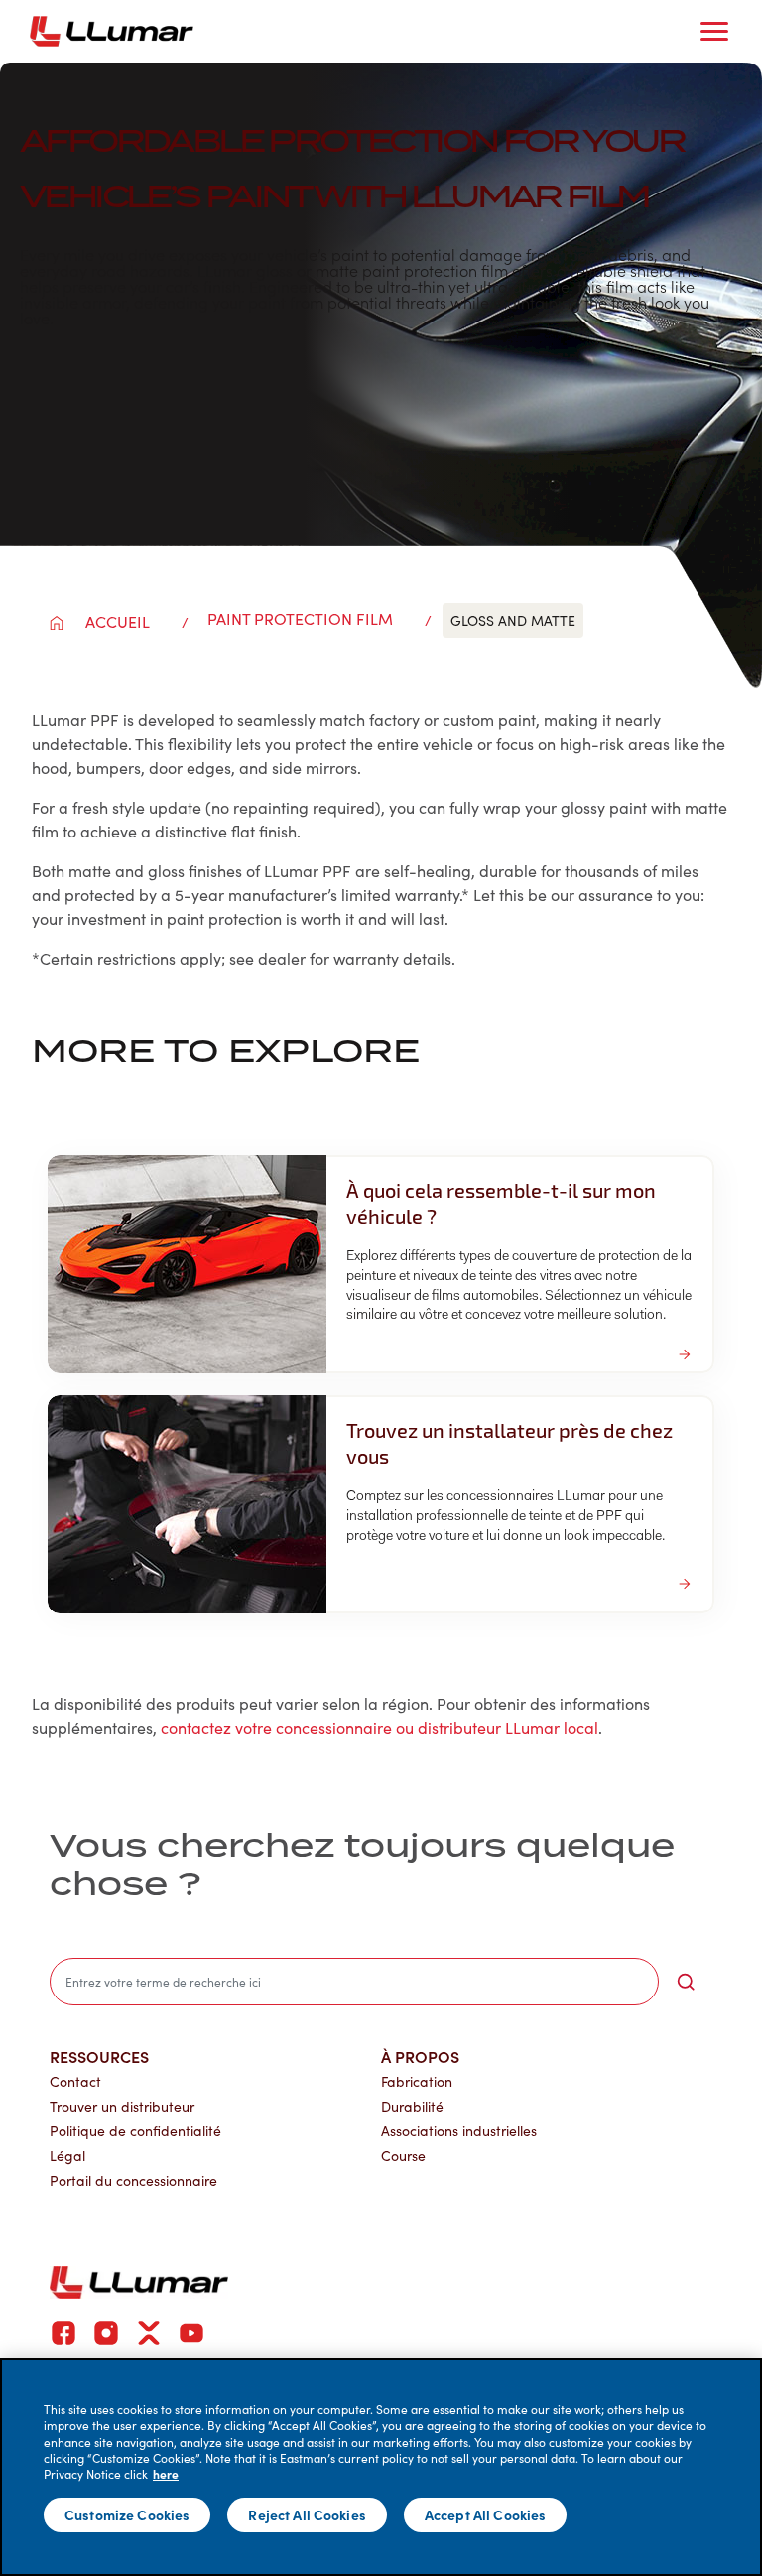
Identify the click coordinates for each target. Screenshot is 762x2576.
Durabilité (412, 2106)
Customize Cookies (127, 2514)
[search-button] (686, 1982)
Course (403, 2156)
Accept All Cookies (486, 2514)
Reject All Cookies (307, 2514)
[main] (381, 2467)
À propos (420, 2056)
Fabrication (417, 2081)
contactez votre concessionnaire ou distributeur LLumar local (380, 1727)
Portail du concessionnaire (133, 2181)
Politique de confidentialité (135, 2131)
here (166, 2474)
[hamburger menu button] (714, 32)
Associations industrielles (459, 2131)
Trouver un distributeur (122, 2106)
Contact (75, 2081)
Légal (67, 2156)
